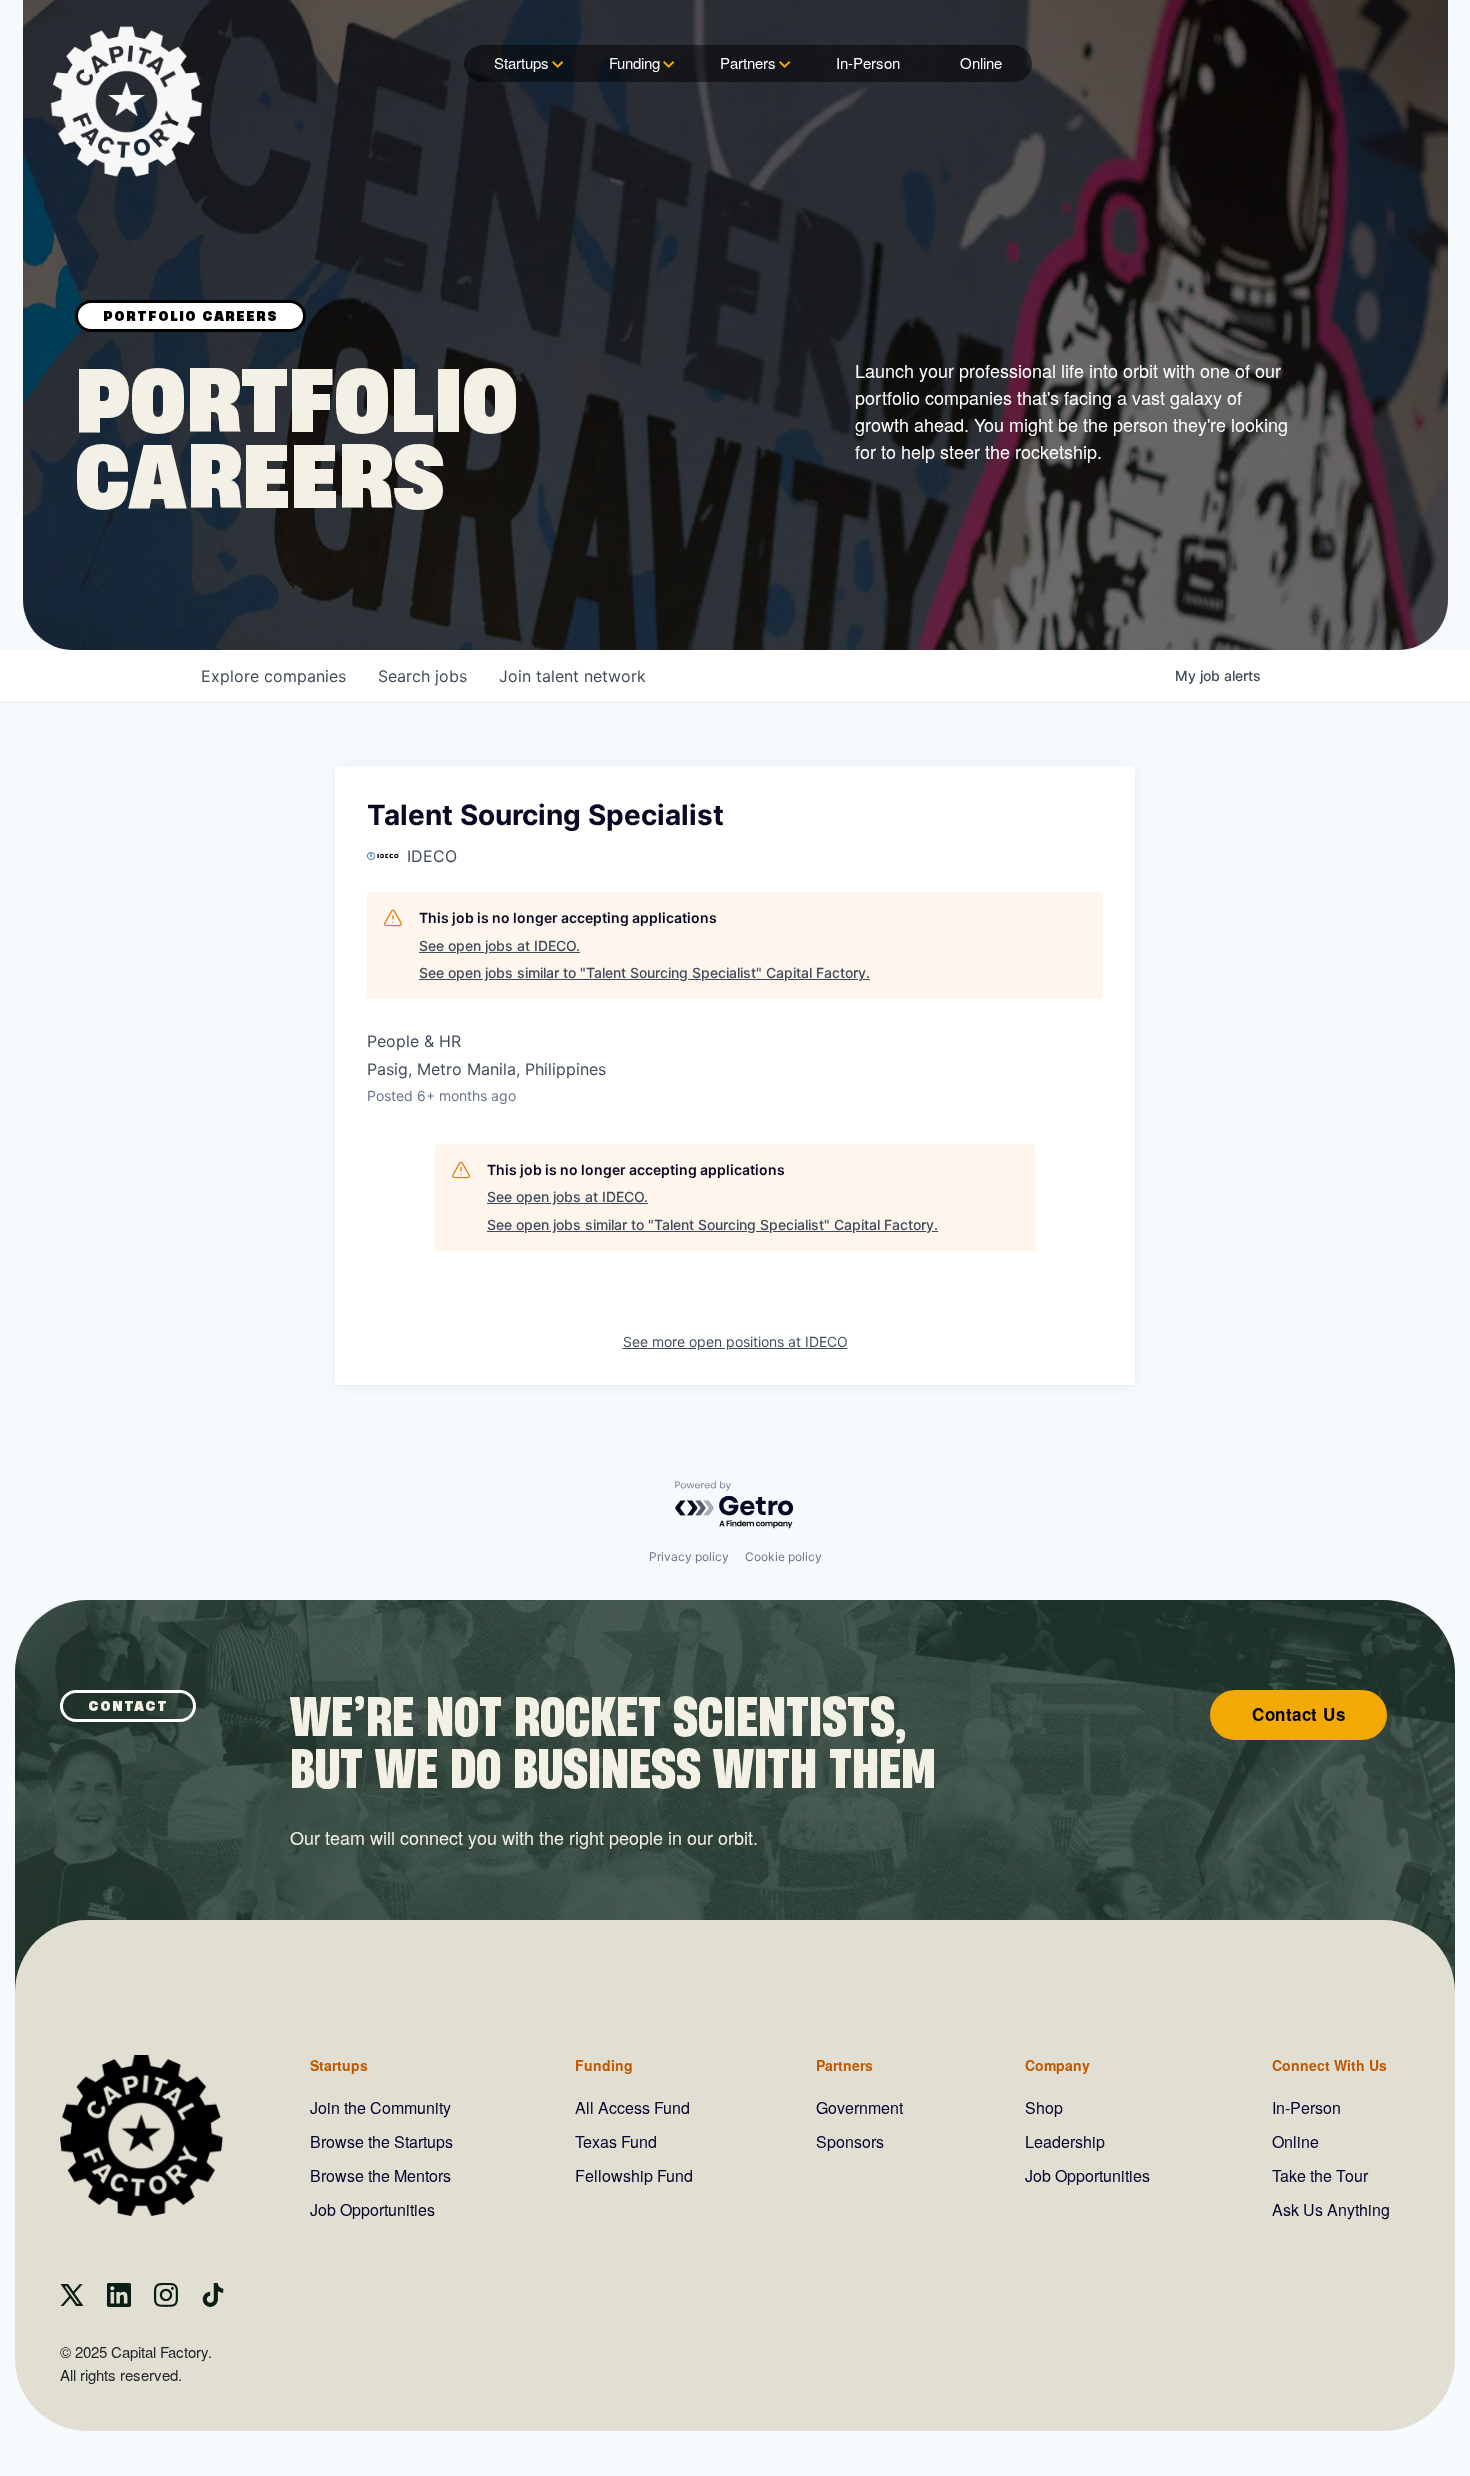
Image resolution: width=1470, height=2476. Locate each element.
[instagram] (166, 2300)
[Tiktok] (213, 2300)
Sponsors (850, 2141)
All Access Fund (632, 2107)
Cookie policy (783, 1556)
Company (1057, 2065)
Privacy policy (689, 1556)
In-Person (868, 62)
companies (273, 676)
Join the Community (380, 2107)
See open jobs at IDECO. (499, 945)
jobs (422, 676)
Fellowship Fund (634, 2175)
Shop (1044, 2107)
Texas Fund (616, 2141)
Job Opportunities (372, 2209)
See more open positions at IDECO (735, 1341)
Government (859, 2107)
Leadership (1065, 2141)
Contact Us (1298, 1714)
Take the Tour (1320, 2175)
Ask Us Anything (1331, 2209)
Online (981, 62)
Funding (634, 62)
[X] (72, 2300)
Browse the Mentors (380, 2175)
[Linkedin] (119, 2300)
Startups (521, 62)
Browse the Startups (381, 2141)
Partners (748, 62)
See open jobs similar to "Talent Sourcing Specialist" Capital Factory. (644, 972)
